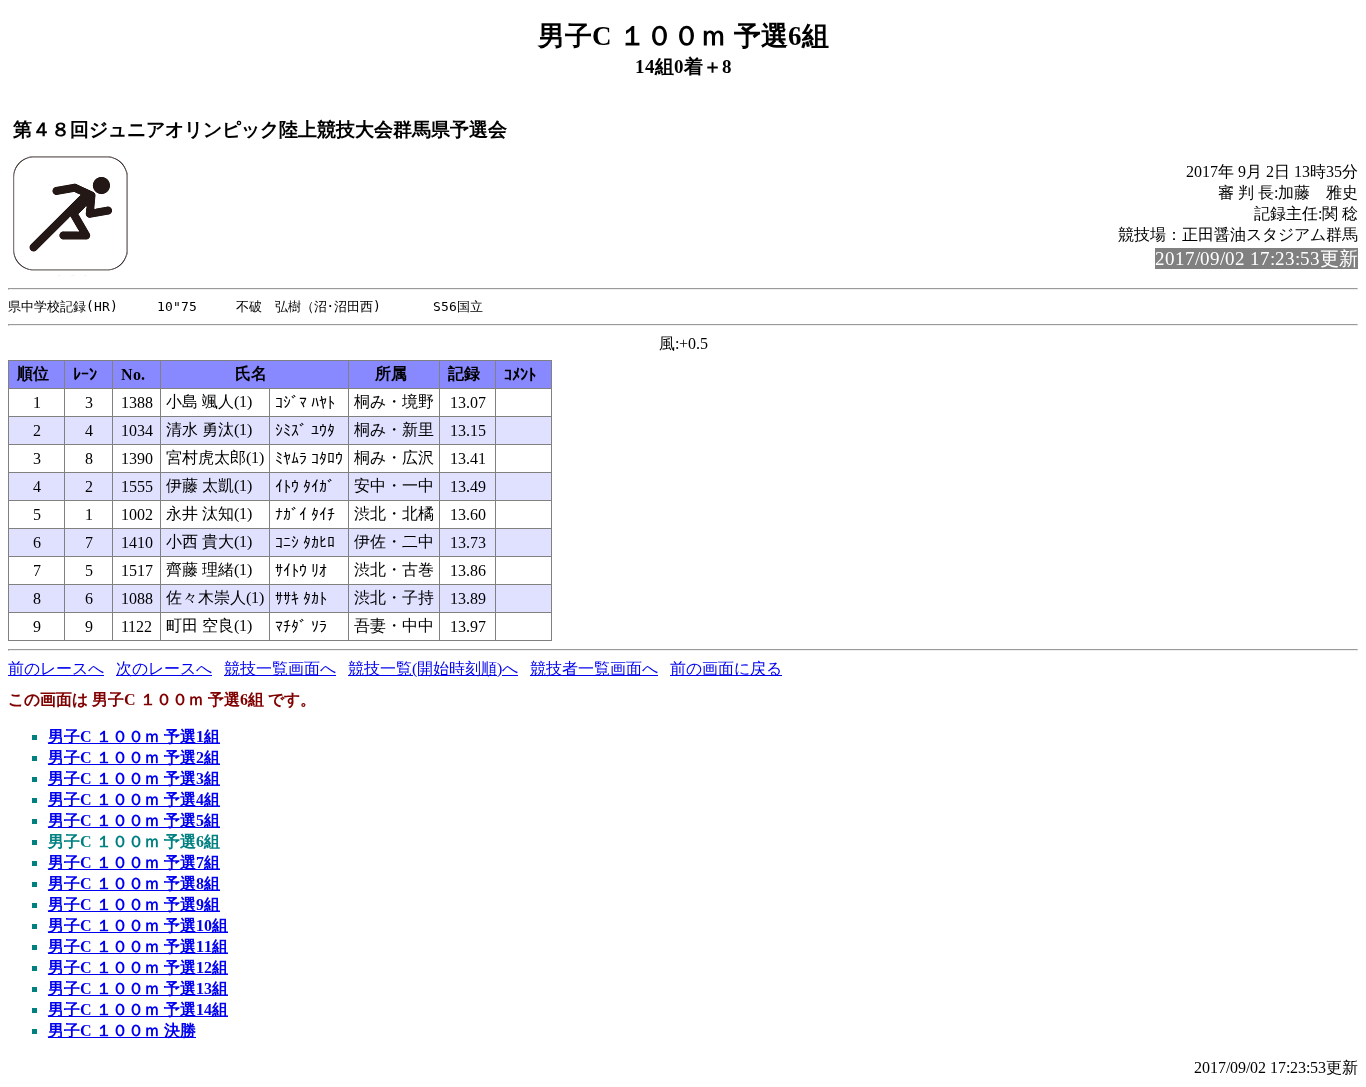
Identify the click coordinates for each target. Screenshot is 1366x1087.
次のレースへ (164, 668)
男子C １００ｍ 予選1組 (134, 736)
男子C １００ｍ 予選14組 (138, 1009)
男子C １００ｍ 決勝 (122, 1030)
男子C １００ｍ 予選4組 (134, 799)
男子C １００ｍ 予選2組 (134, 757)
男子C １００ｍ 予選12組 (138, 967)
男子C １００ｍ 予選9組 (134, 904)
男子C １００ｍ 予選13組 (138, 988)
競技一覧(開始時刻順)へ (433, 668)
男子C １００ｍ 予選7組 (134, 862)
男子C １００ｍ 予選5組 (134, 820)
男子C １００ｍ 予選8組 (134, 883)
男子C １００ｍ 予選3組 (134, 778)
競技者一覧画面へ (594, 668)
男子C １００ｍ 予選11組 (138, 946)
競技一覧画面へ (280, 668)
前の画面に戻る (726, 668)
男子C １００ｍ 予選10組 (138, 925)
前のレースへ (56, 668)
